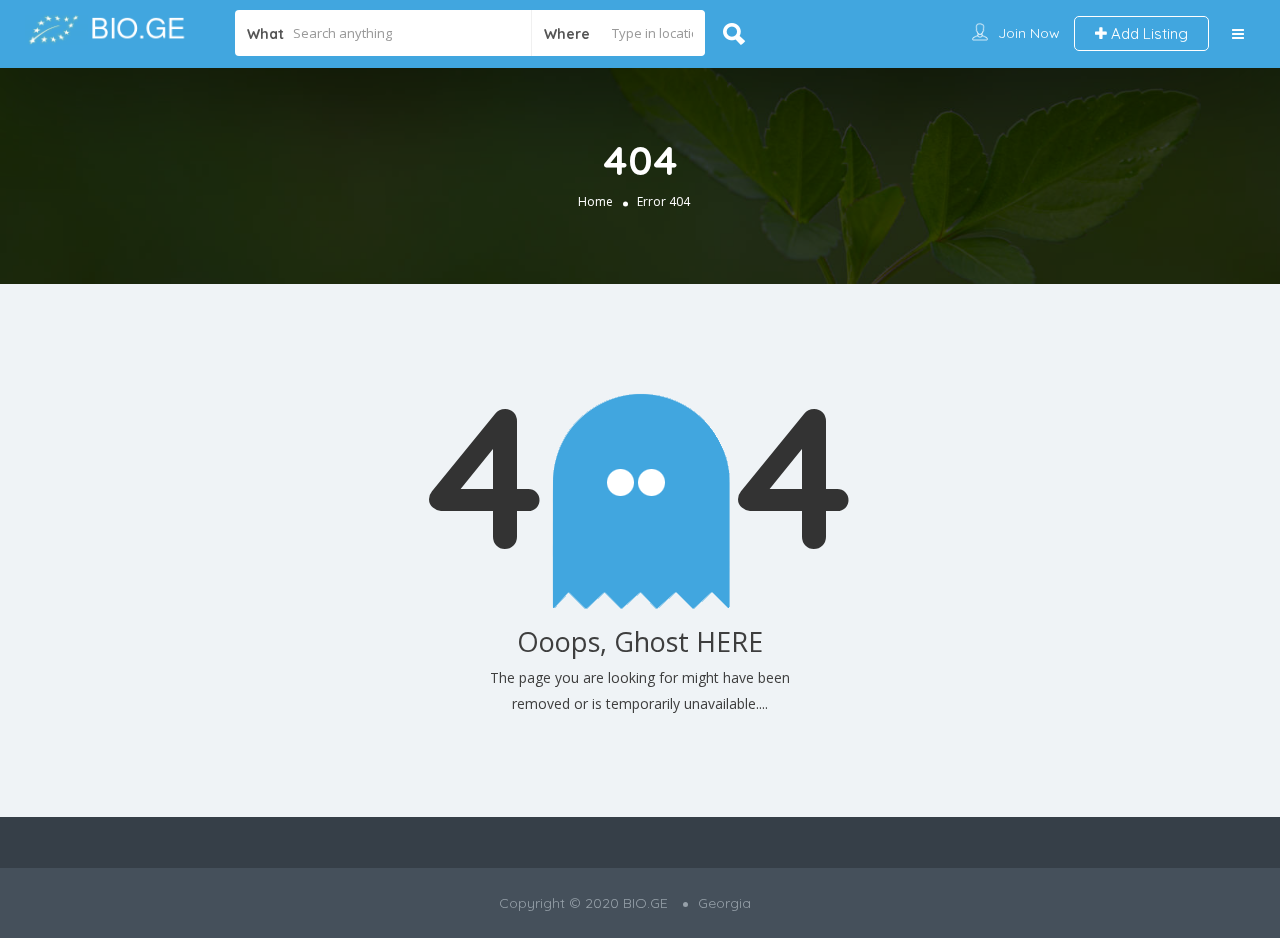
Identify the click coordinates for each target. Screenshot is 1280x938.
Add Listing (1147, 33)
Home (595, 201)
